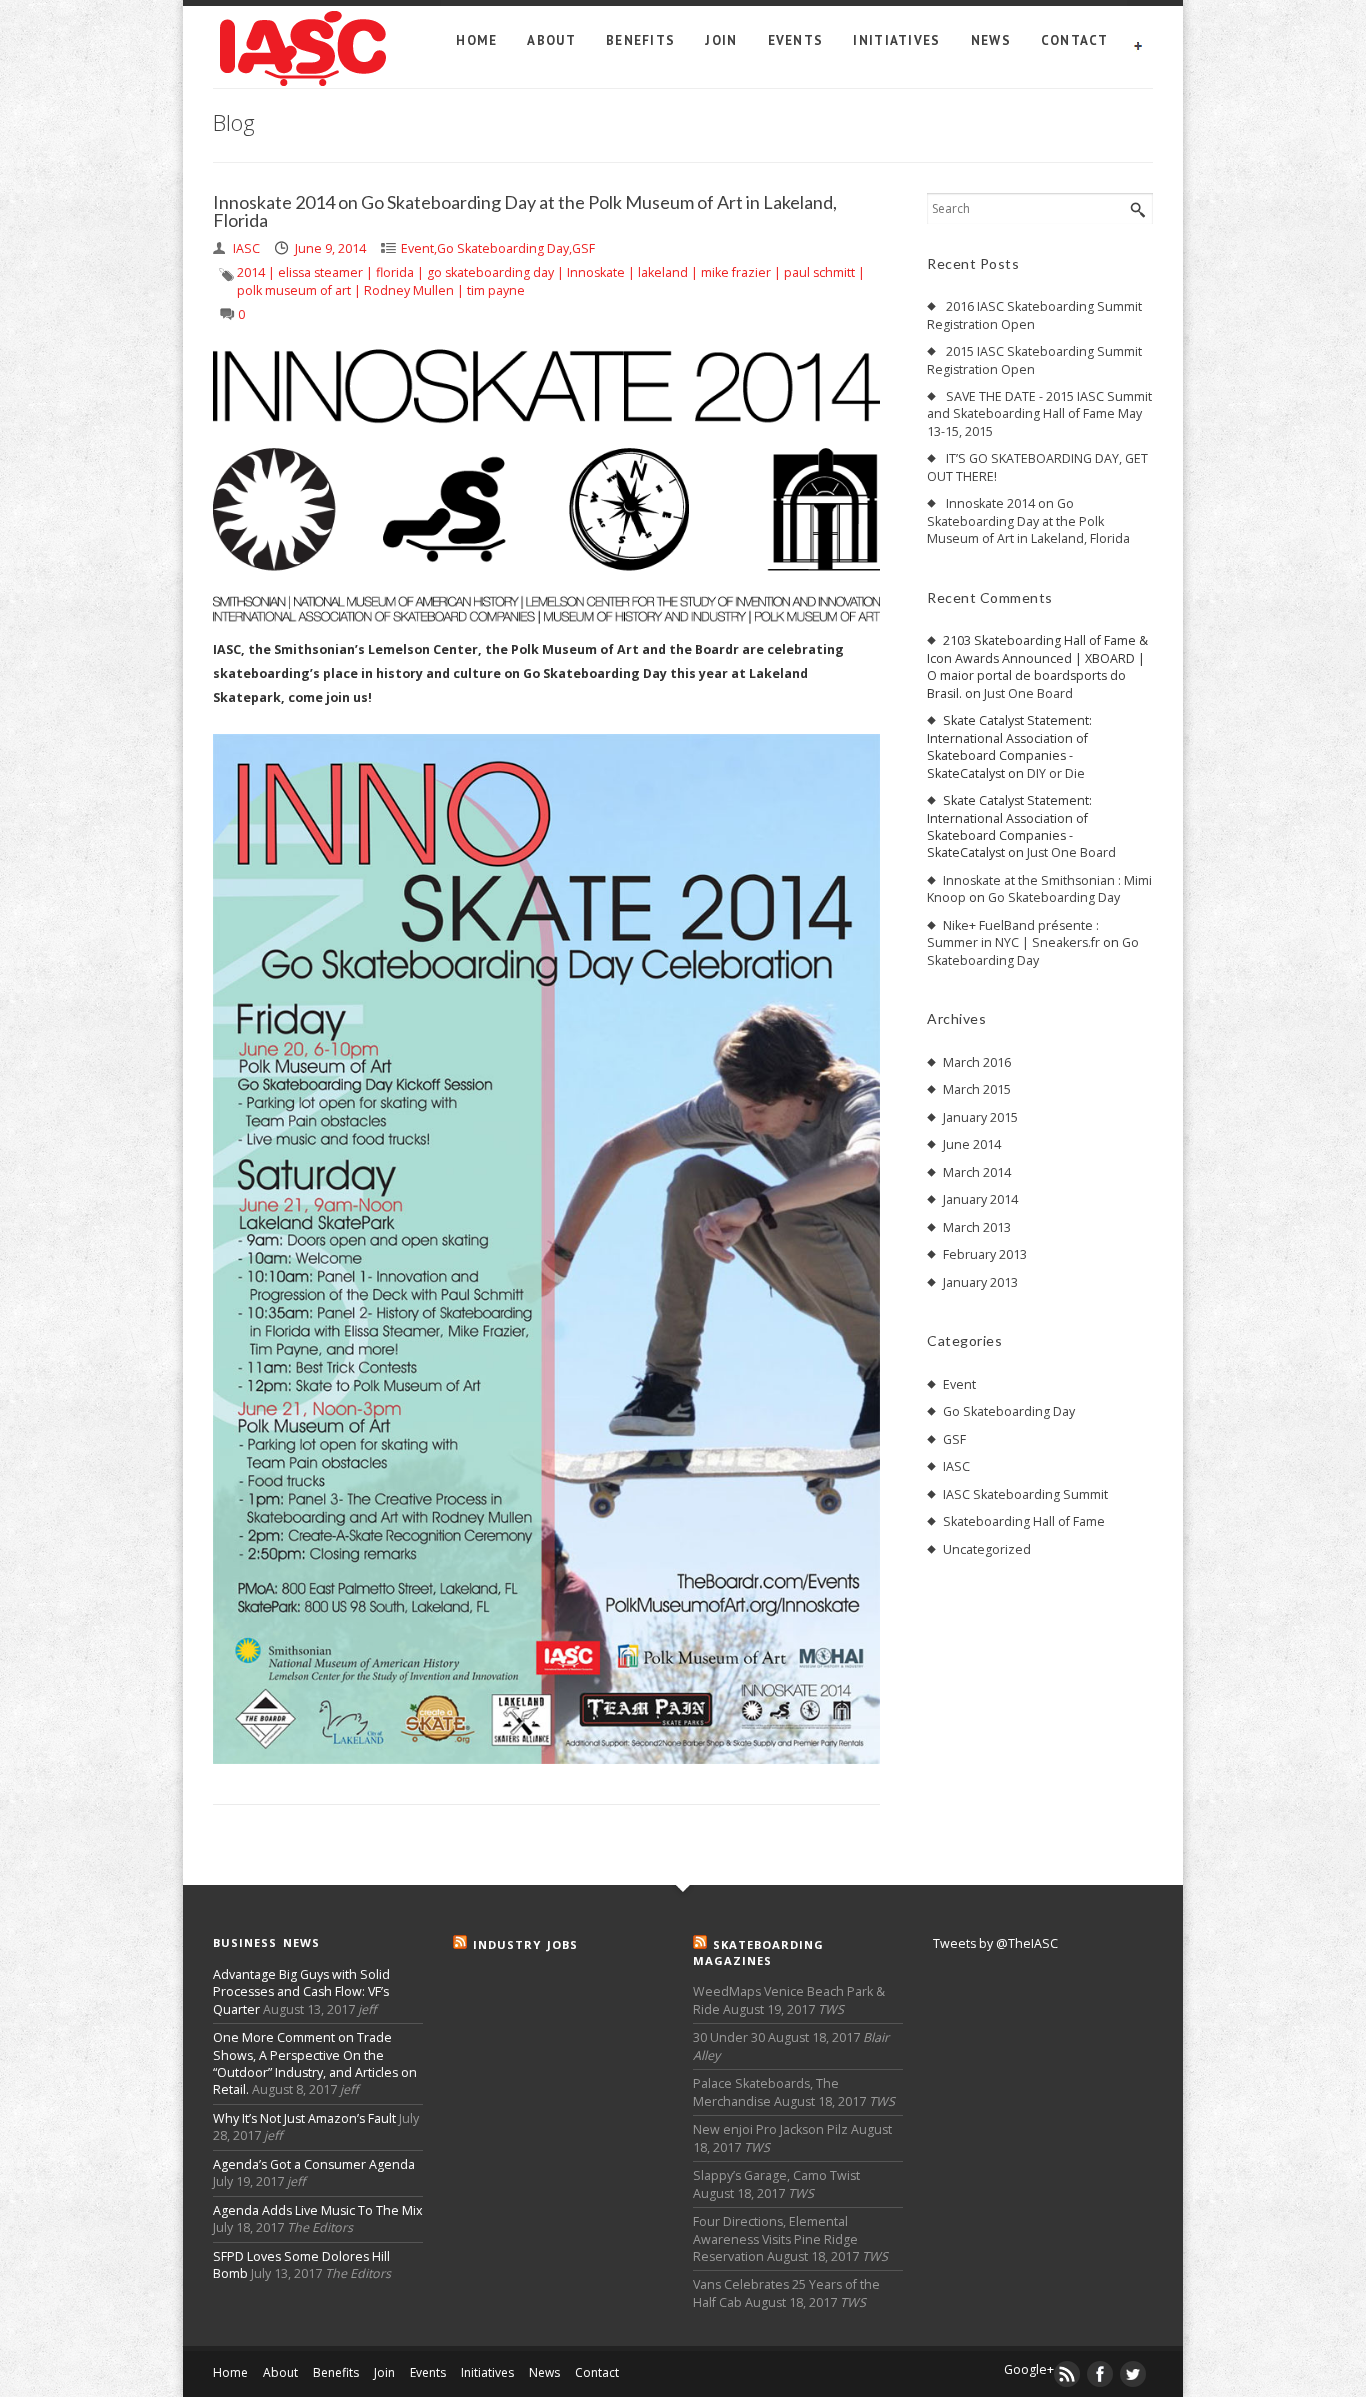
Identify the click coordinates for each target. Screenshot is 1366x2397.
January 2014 (980, 1199)
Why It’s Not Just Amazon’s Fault (304, 2118)
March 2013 (977, 1227)
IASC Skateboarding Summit (1025, 1494)
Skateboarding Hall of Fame (1024, 1521)
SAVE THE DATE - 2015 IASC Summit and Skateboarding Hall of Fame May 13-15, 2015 (1039, 414)
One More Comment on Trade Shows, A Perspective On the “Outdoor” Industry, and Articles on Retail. (315, 2063)
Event (417, 248)
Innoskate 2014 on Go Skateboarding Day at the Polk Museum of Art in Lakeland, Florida (525, 211)
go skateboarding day (490, 272)
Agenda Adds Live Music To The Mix (318, 2210)
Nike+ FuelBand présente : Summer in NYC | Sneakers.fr (1013, 934)
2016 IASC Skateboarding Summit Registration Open (1034, 315)
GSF (583, 248)
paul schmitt (819, 272)
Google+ (1029, 2369)
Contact (1074, 40)
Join (721, 40)
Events (796, 40)
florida (395, 272)
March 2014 (977, 1172)
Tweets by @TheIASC (995, 1943)
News (991, 40)
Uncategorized (987, 1549)
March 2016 (977, 1062)
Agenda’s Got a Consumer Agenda (314, 2164)
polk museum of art (294, 290)
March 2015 (977, 1089)
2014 (251, 272)
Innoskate (596, 272)
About (551, 40)
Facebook (1101, 2374)
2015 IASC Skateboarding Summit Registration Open (1034, 360)
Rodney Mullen (409, 290)
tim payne (496, 290)
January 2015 (980, 1117)
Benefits (640, 40)
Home (476, 40)
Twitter (1134, 2374)
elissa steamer (320, 272)
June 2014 (972, 1144)
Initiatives (896, 40)
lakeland (663, 272)
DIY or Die (1056, 773)
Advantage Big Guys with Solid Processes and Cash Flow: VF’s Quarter (301, 1992)
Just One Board (1028, 693)
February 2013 (985, 1254)
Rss (1068, 2374)
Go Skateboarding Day (503, 248)
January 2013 (980, 1282)
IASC (956, 1466)
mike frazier (736, 272)
